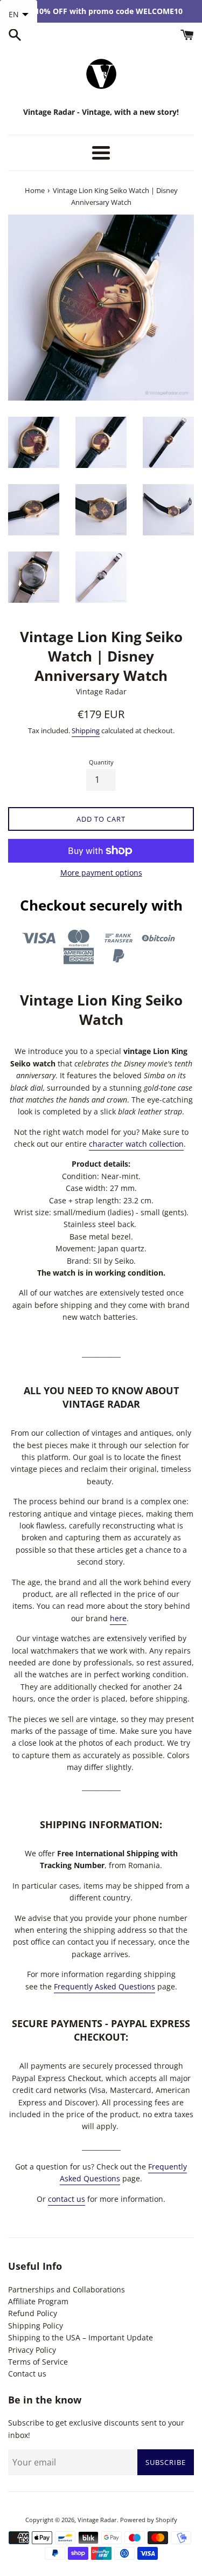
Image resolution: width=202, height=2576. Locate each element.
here (118, 1618)
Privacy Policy (32, 2350)
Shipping (86, 731)
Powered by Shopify (149, 2520)
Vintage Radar (97, 2520)
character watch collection (136, 1144)
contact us (67, 2199)
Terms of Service (38, 2362)
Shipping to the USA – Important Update (81, 2337)
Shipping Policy (36, 2326)
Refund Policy (33, 2313)
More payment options (101, 873)
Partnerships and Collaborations (67, 2289)
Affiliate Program (38, 2301)
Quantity (101, 762)
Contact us (27, 2374)
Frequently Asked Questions (105, 1986)
